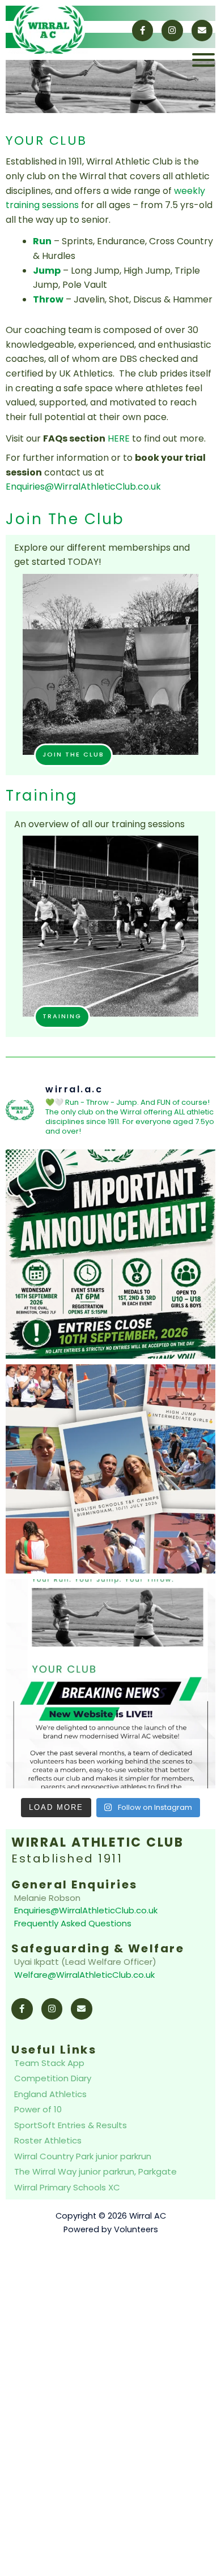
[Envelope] (202, 31)
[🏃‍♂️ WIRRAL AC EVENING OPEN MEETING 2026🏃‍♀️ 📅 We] (110, 1254)
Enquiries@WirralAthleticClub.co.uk (83, 487)
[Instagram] (172, 31)
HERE (119, 438)
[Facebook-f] (143, 31)
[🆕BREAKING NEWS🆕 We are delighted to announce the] (110, 1684)
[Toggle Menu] (203, 60)
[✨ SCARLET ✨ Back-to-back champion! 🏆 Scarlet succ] (110, 1469)
